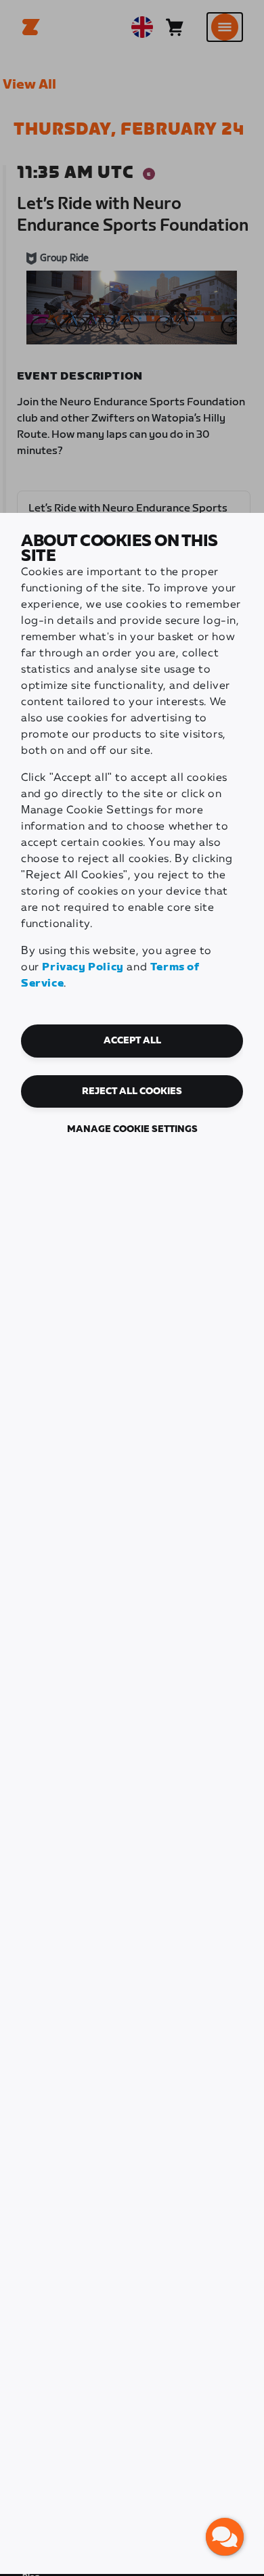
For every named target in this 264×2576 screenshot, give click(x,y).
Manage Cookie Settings (132, 1129)
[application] (225, 2537)
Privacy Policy (83, 967)
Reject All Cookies (132, 1091)
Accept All (132, 1041)
